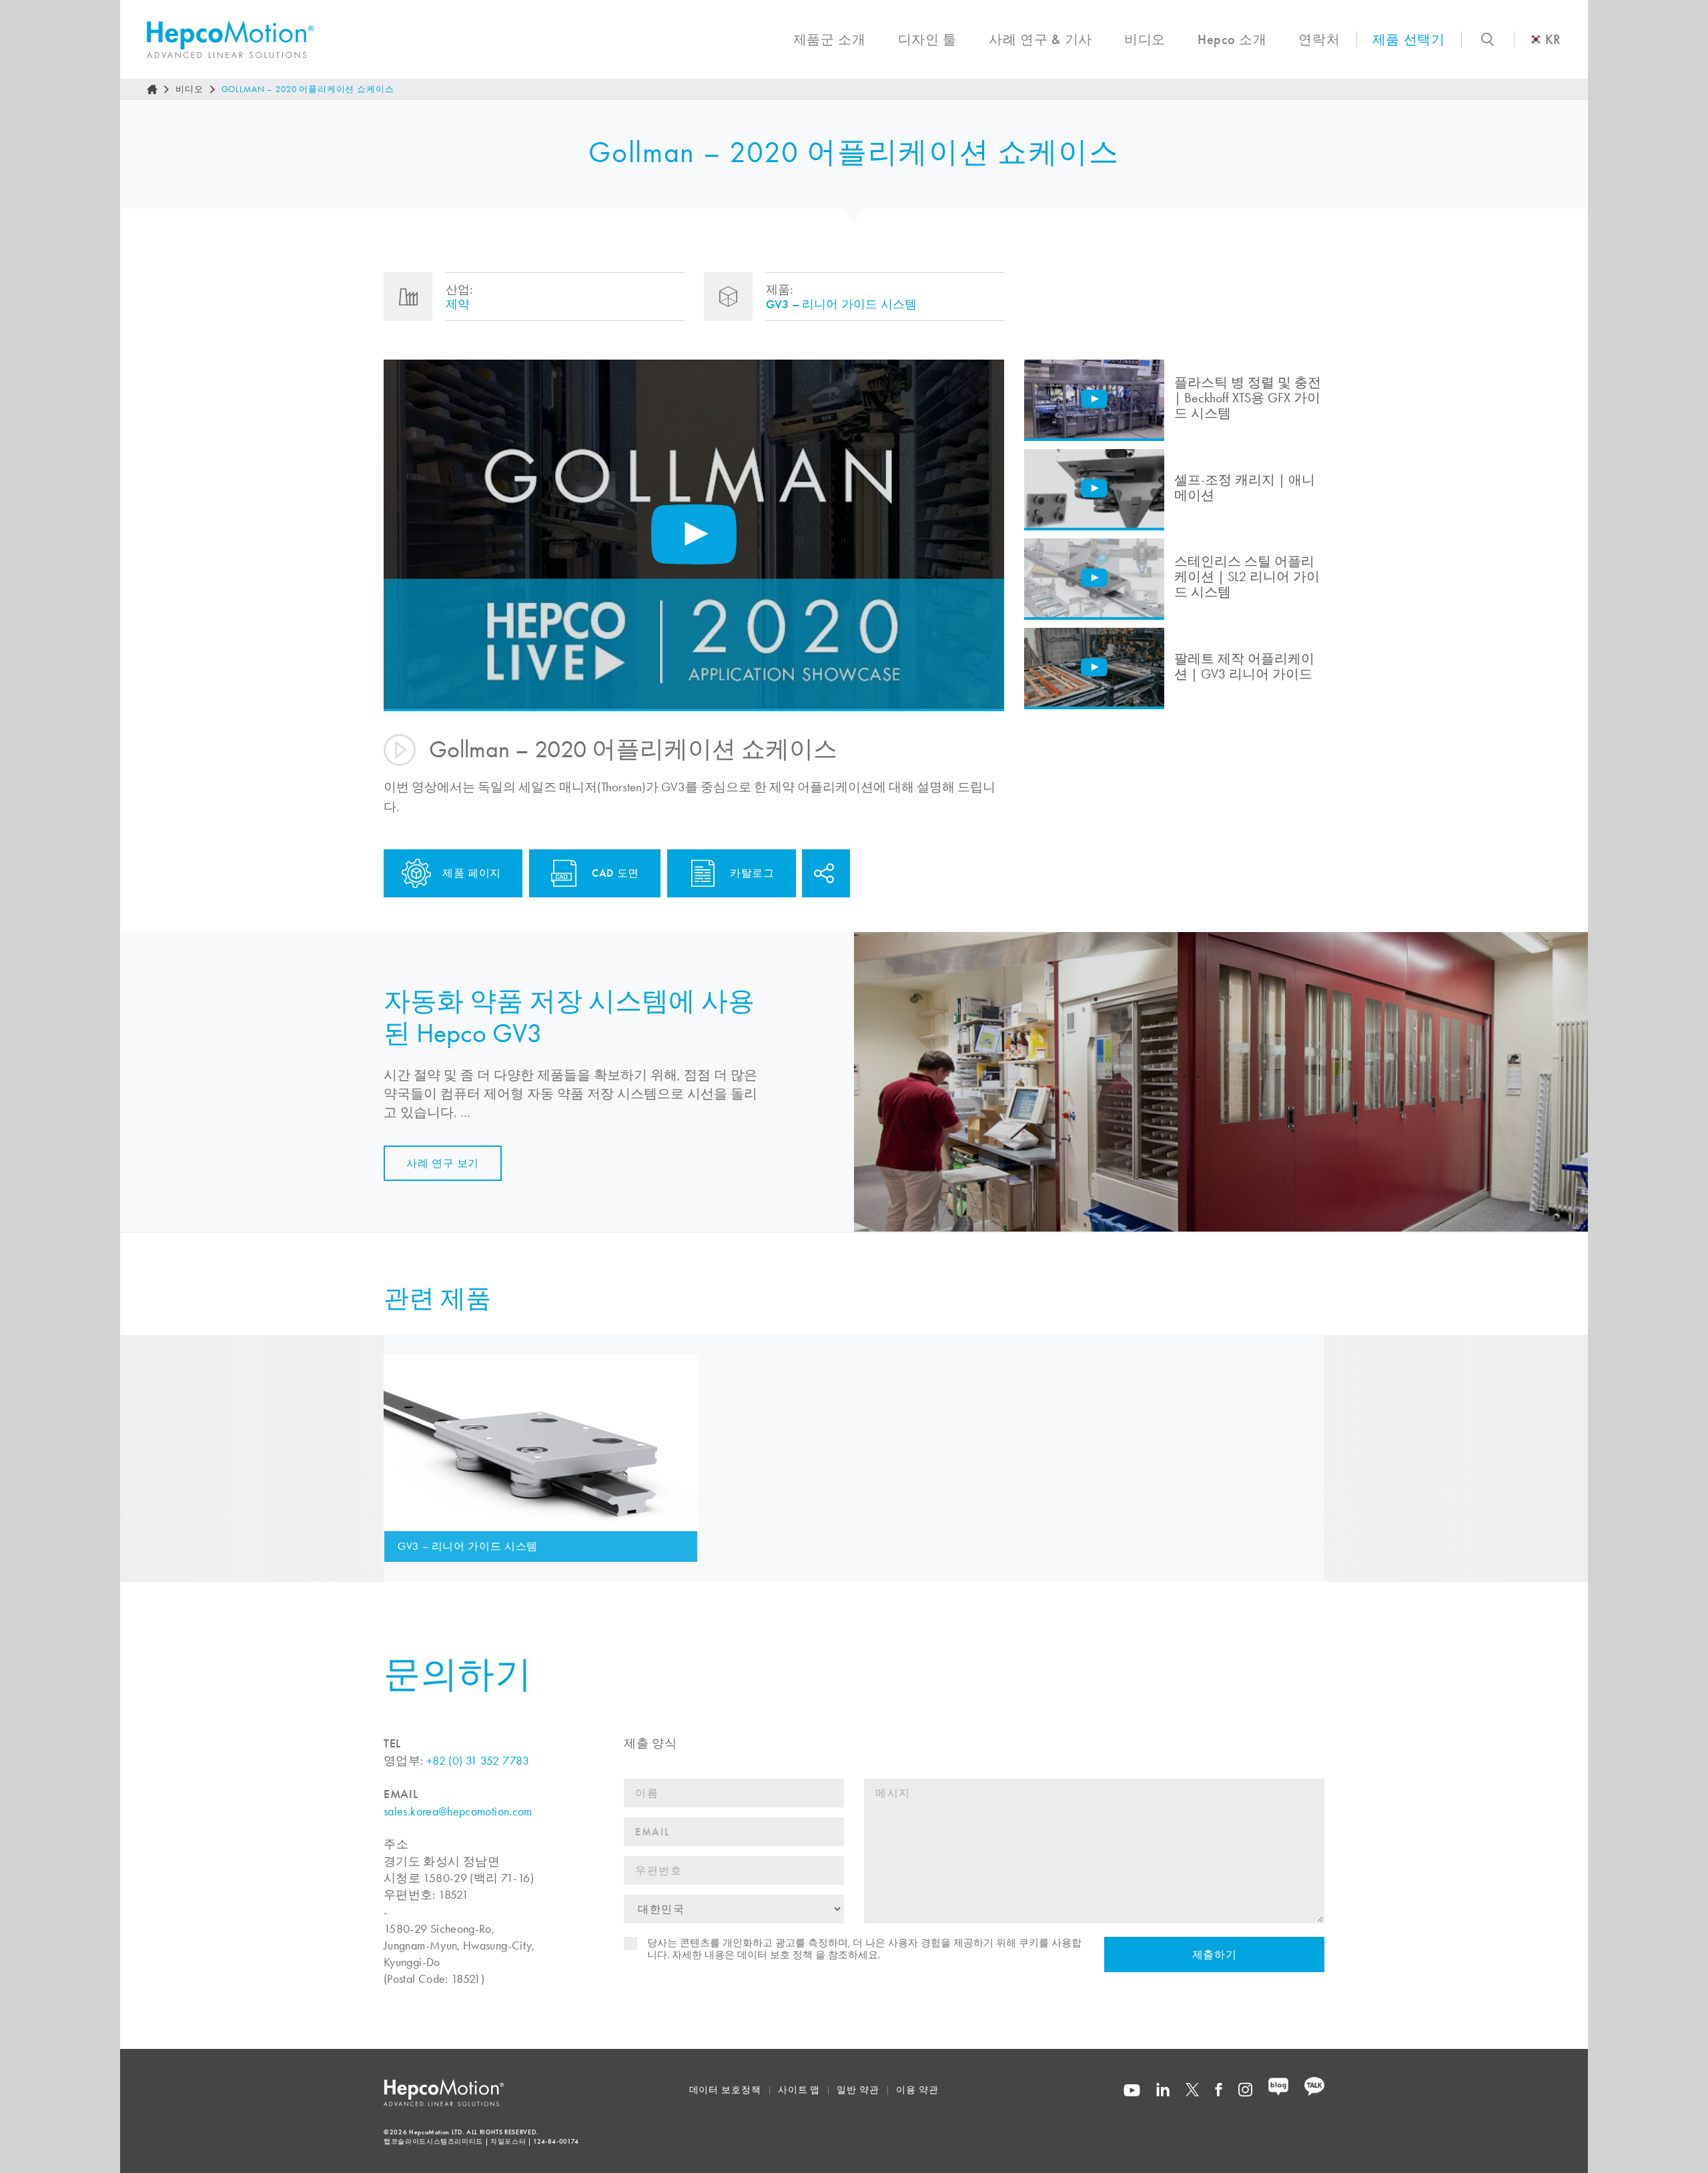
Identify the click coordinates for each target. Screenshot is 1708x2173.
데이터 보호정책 (725, 2090)
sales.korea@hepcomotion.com (458, 1811)
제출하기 (1215, 1954)
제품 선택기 (1409, 39)
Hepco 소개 (1232, 39)
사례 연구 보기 (443, 1163)
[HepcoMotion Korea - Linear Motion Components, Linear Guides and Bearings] (230, 39)
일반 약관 (858, 2090)
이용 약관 (917, 2090)
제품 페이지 (472, 873)
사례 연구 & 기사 (1040, 39)
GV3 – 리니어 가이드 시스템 (841, 304)
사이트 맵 (799, 2090)
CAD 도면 (615, 873)
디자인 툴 (927, 39)
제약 (458, 304)
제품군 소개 (830, 39)
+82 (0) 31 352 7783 (478, 1761)
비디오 (1145, 39)
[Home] (152, 89)
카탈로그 (752, 873)
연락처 (1319, 39)
